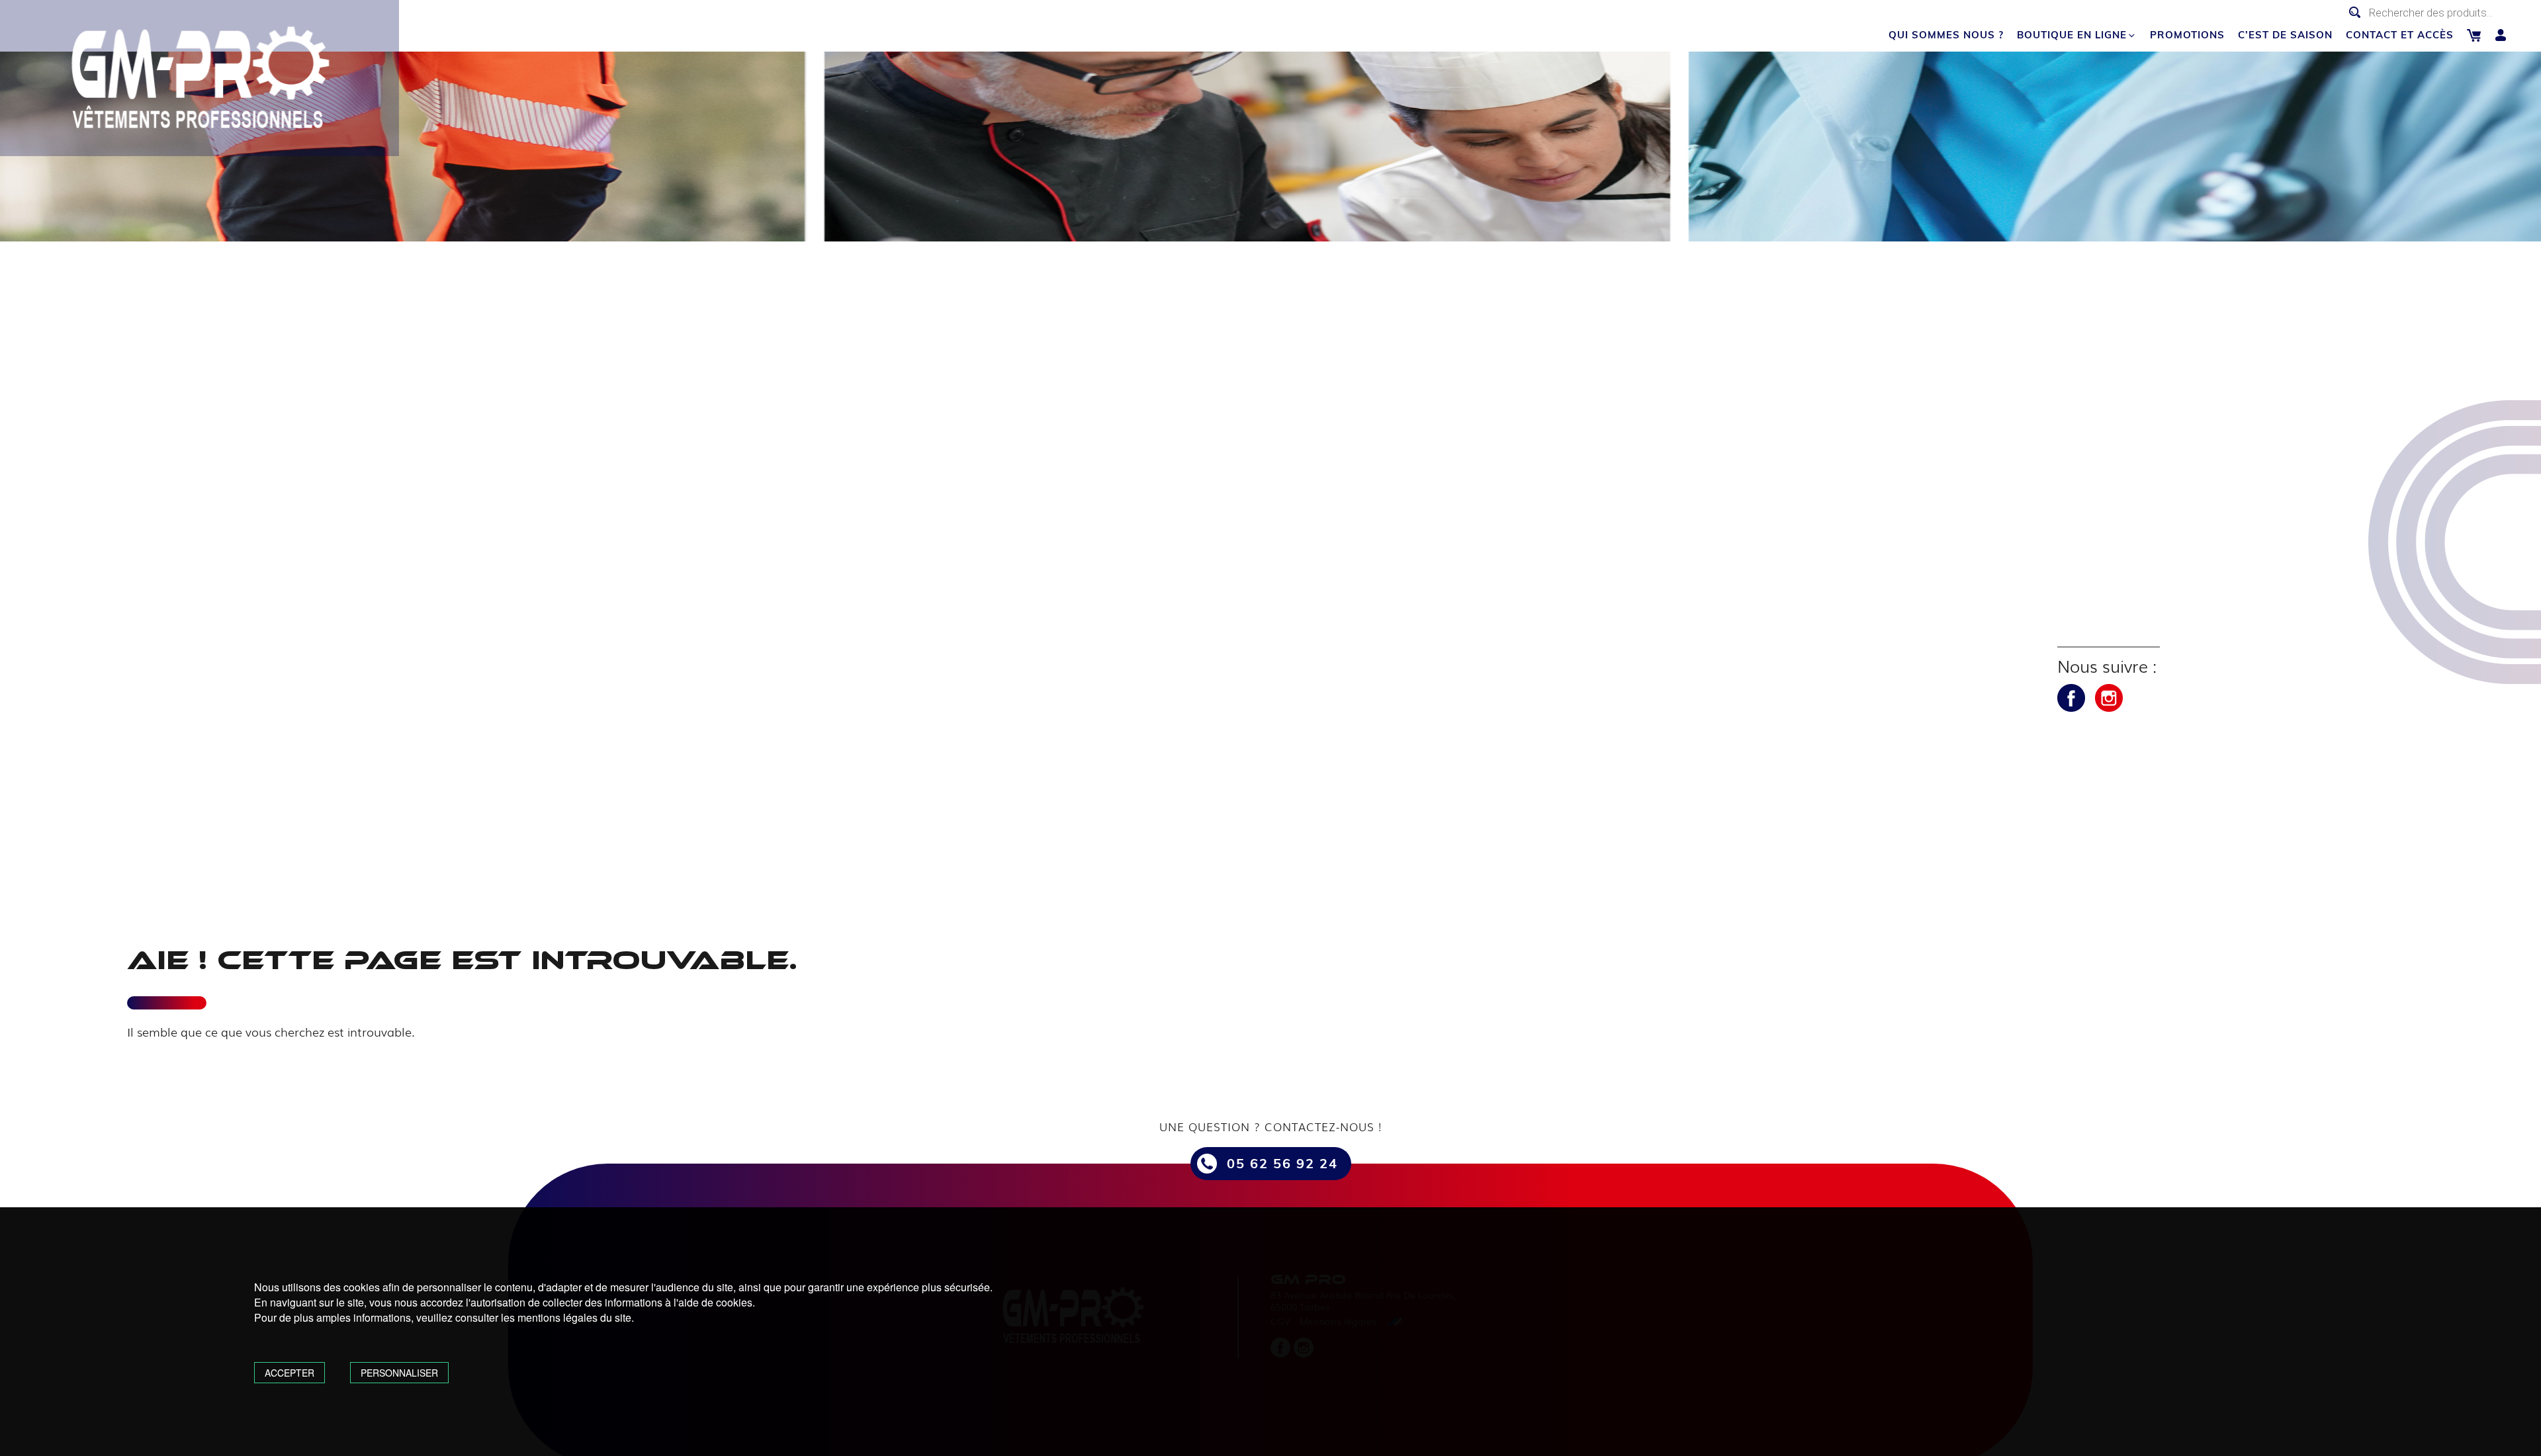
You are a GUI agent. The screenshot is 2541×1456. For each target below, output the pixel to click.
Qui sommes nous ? (1946, 35)
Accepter (290, 1373)
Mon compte (2501, 35)
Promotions (2187, 35)
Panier (2474, 35)
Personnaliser (399, 1373)
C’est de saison (2285, 35)
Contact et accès (2400, 35)
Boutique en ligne (2072, 35)
